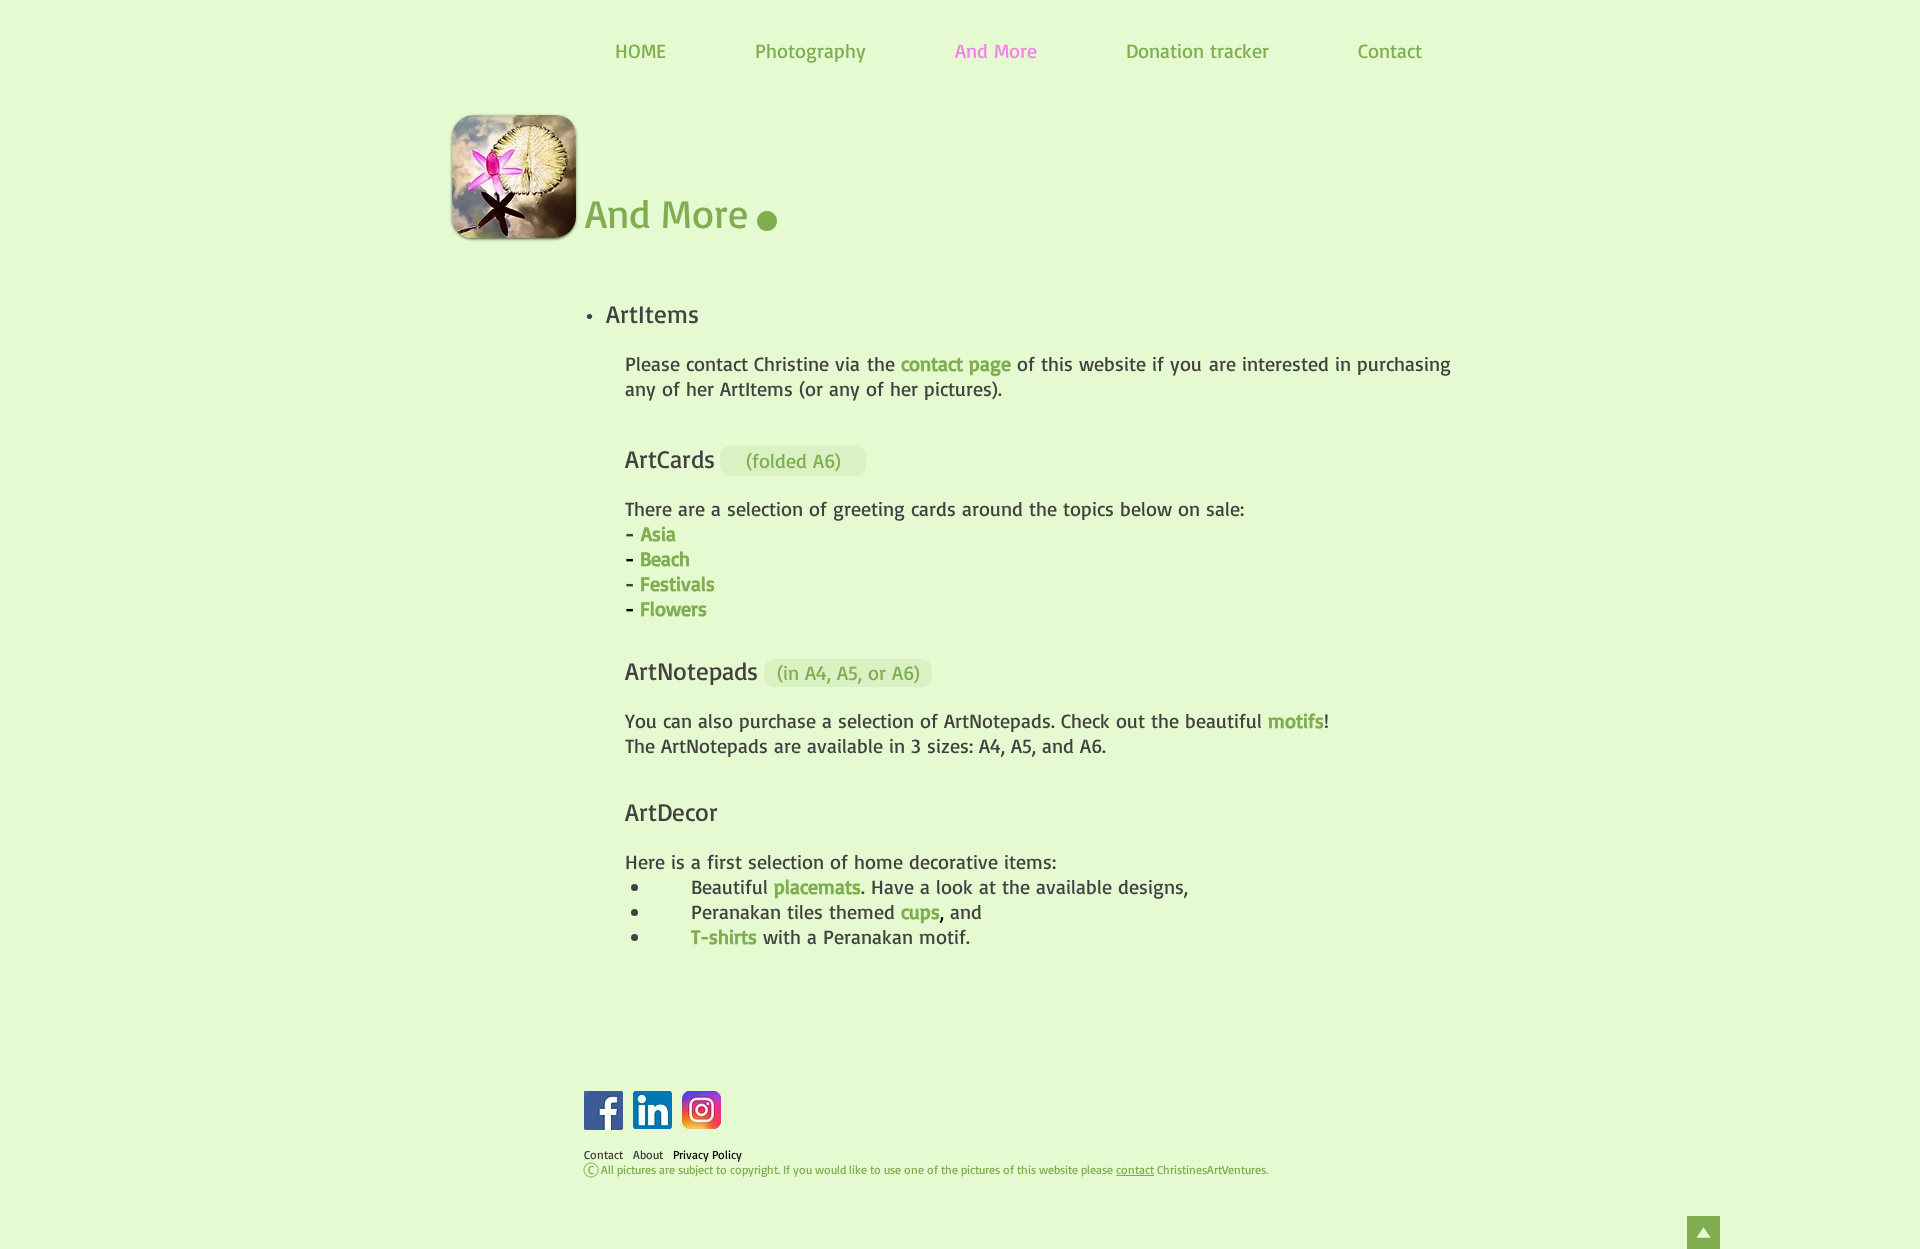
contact (1135, 1169)
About (648, 1154)
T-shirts (724, 936)
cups (920, 911)
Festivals (677, 583)
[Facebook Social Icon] (603, 1110)
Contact (603, 1154)
